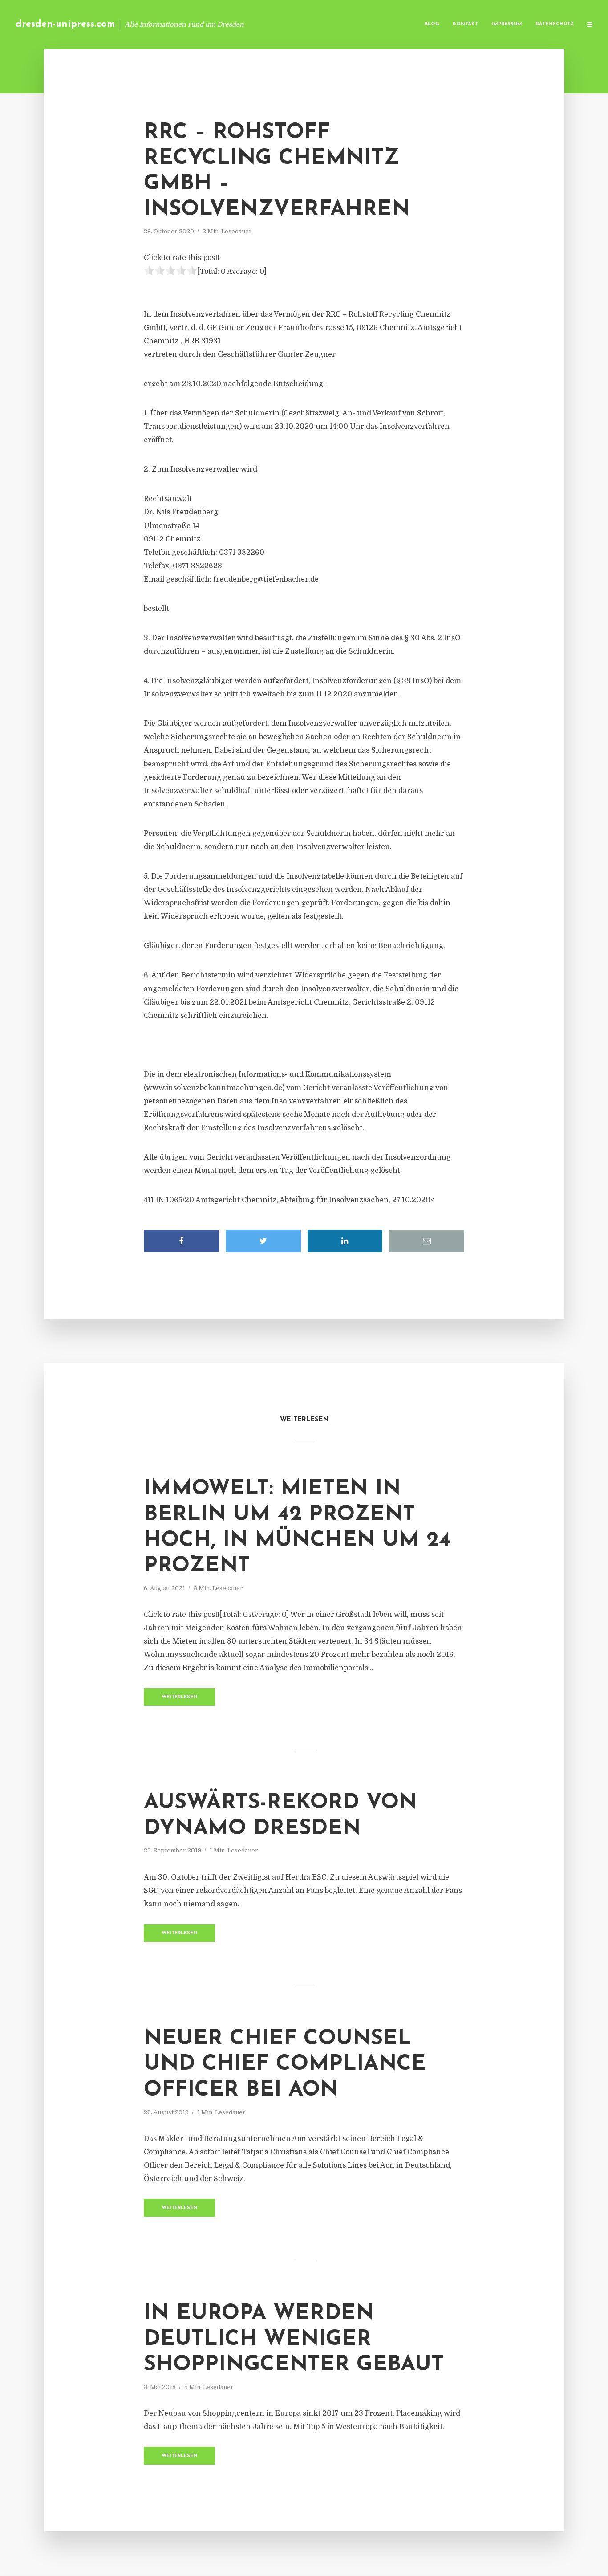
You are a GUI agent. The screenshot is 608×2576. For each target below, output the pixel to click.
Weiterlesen (180, 1697)
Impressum (507, 24)
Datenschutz (555, 24)
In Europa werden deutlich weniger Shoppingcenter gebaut (294, 2339)
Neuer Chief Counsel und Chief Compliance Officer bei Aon (285, 2065)
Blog (432, 24)
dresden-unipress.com (65, 24)
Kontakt (465, 24)
